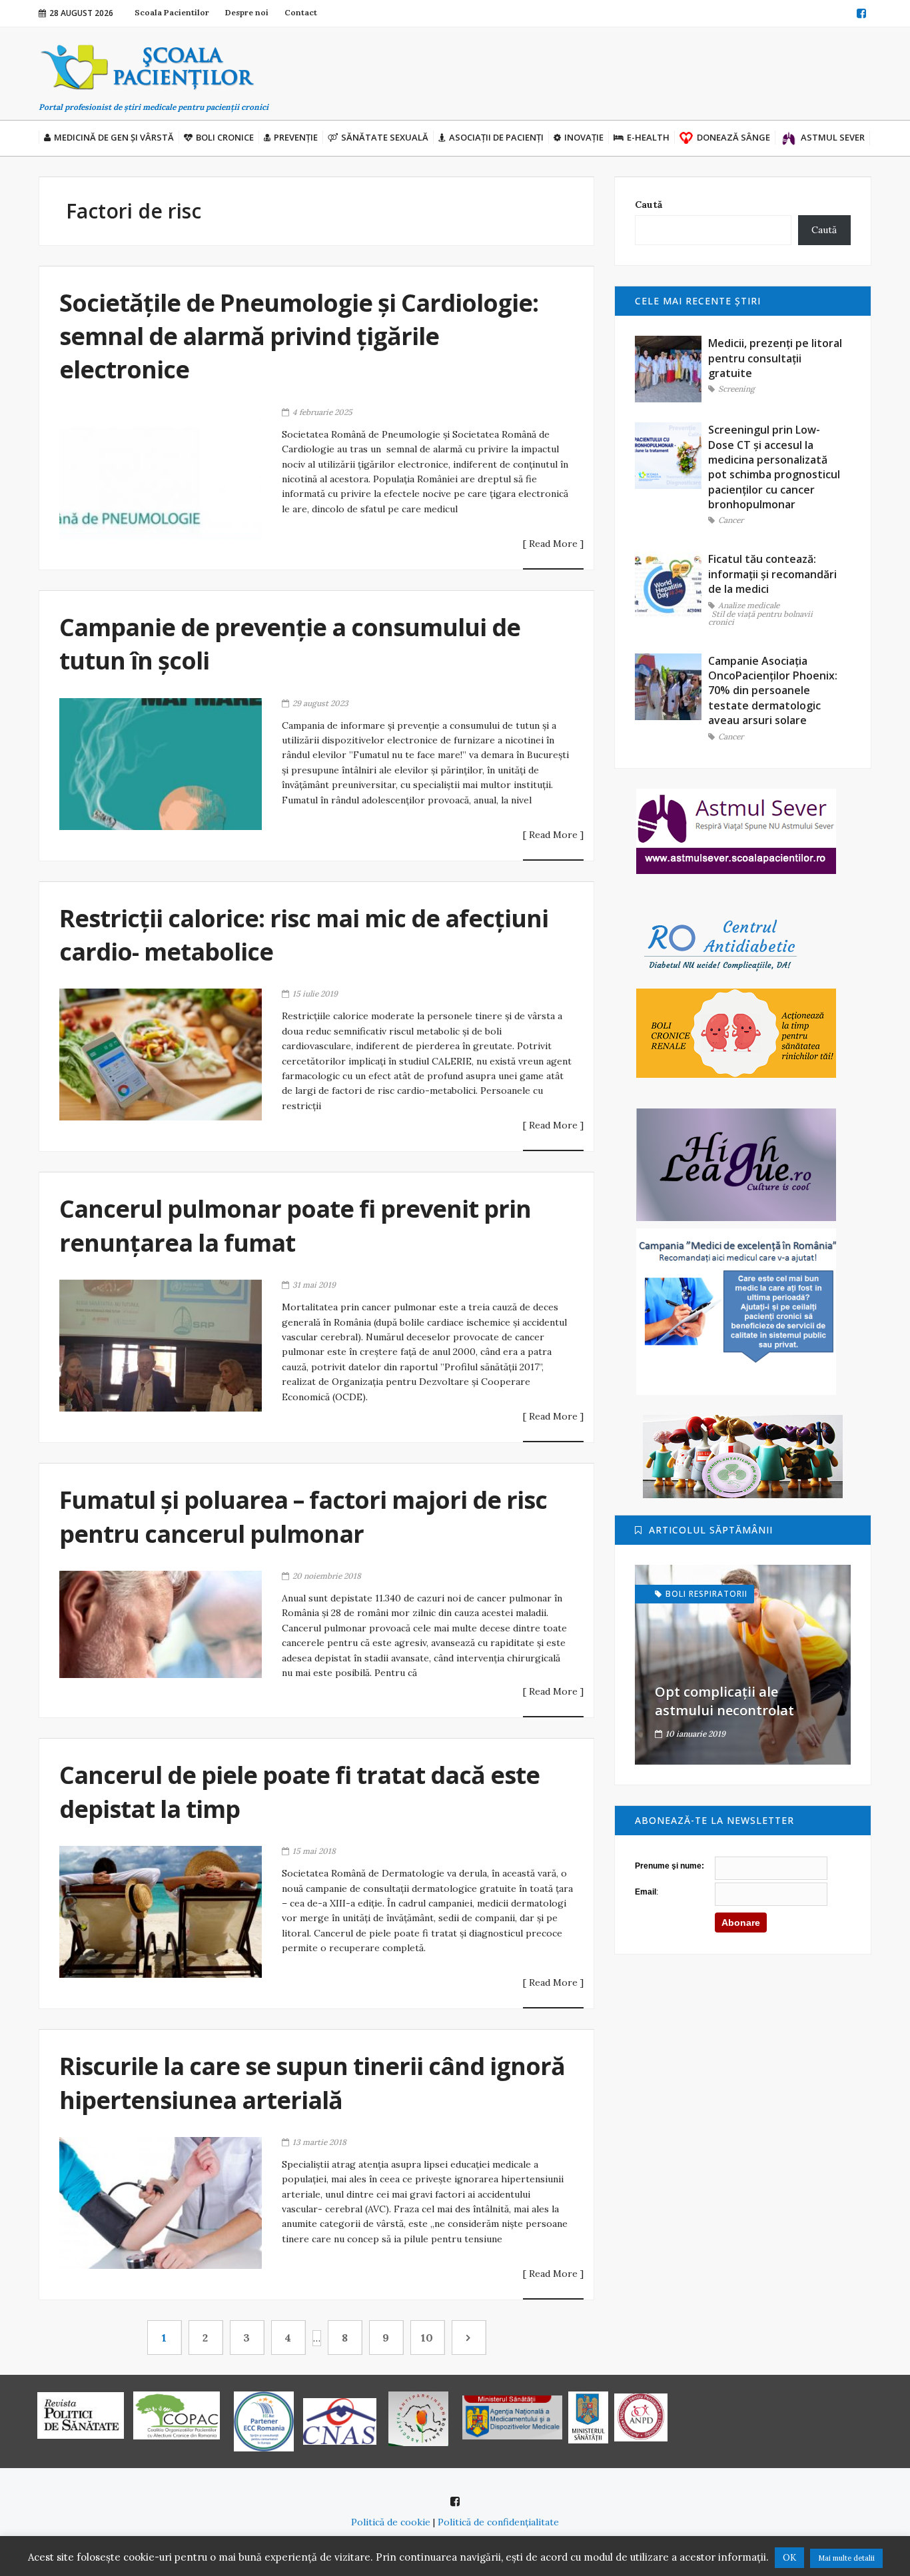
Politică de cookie (391, 2522)
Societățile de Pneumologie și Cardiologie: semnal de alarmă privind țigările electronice (299, 336)
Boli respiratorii (706, 1594)
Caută (649, 205)
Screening (736, 389)
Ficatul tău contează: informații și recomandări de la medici (772, 574)
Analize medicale (749, 606)
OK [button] (789, 2558)
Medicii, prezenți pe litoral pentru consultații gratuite (775, 358)
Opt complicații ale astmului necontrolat (724, 1701)
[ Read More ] (553, 544)
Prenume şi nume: (670, 1866)
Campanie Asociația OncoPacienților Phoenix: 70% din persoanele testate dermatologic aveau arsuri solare (773, 691)
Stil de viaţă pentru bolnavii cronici (760, 619)
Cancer (731, 521)
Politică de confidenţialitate (498, 2522)
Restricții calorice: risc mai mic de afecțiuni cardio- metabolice (304, 935)
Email (646, 1892)
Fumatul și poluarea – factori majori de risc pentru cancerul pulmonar (303, 1516)
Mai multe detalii (846, 2558)
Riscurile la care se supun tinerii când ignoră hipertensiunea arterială (312, 2083)
